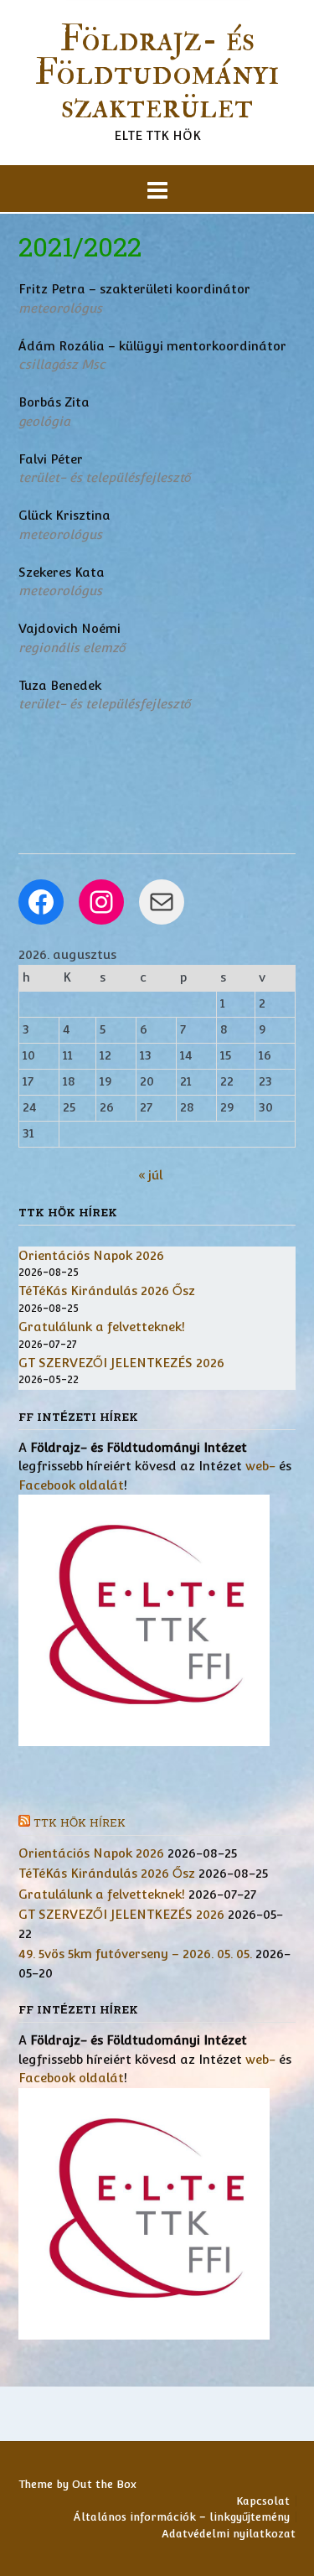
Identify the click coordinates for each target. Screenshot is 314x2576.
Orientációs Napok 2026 (91, 1255)
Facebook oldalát (71, 1485)
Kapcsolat (263, 2501)
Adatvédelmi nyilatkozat (229, 2534)
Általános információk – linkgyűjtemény (182, 2517)
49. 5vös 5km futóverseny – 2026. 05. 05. (135, 1954)
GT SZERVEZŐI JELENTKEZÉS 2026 (121, 1363)
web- (260, 1466)
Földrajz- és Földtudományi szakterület (157, 73)
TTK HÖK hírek (80, 1823)
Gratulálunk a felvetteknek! (102, 1327)
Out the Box (104, 2484)
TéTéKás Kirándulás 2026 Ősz (107, 1291)
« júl (150, 1175)
